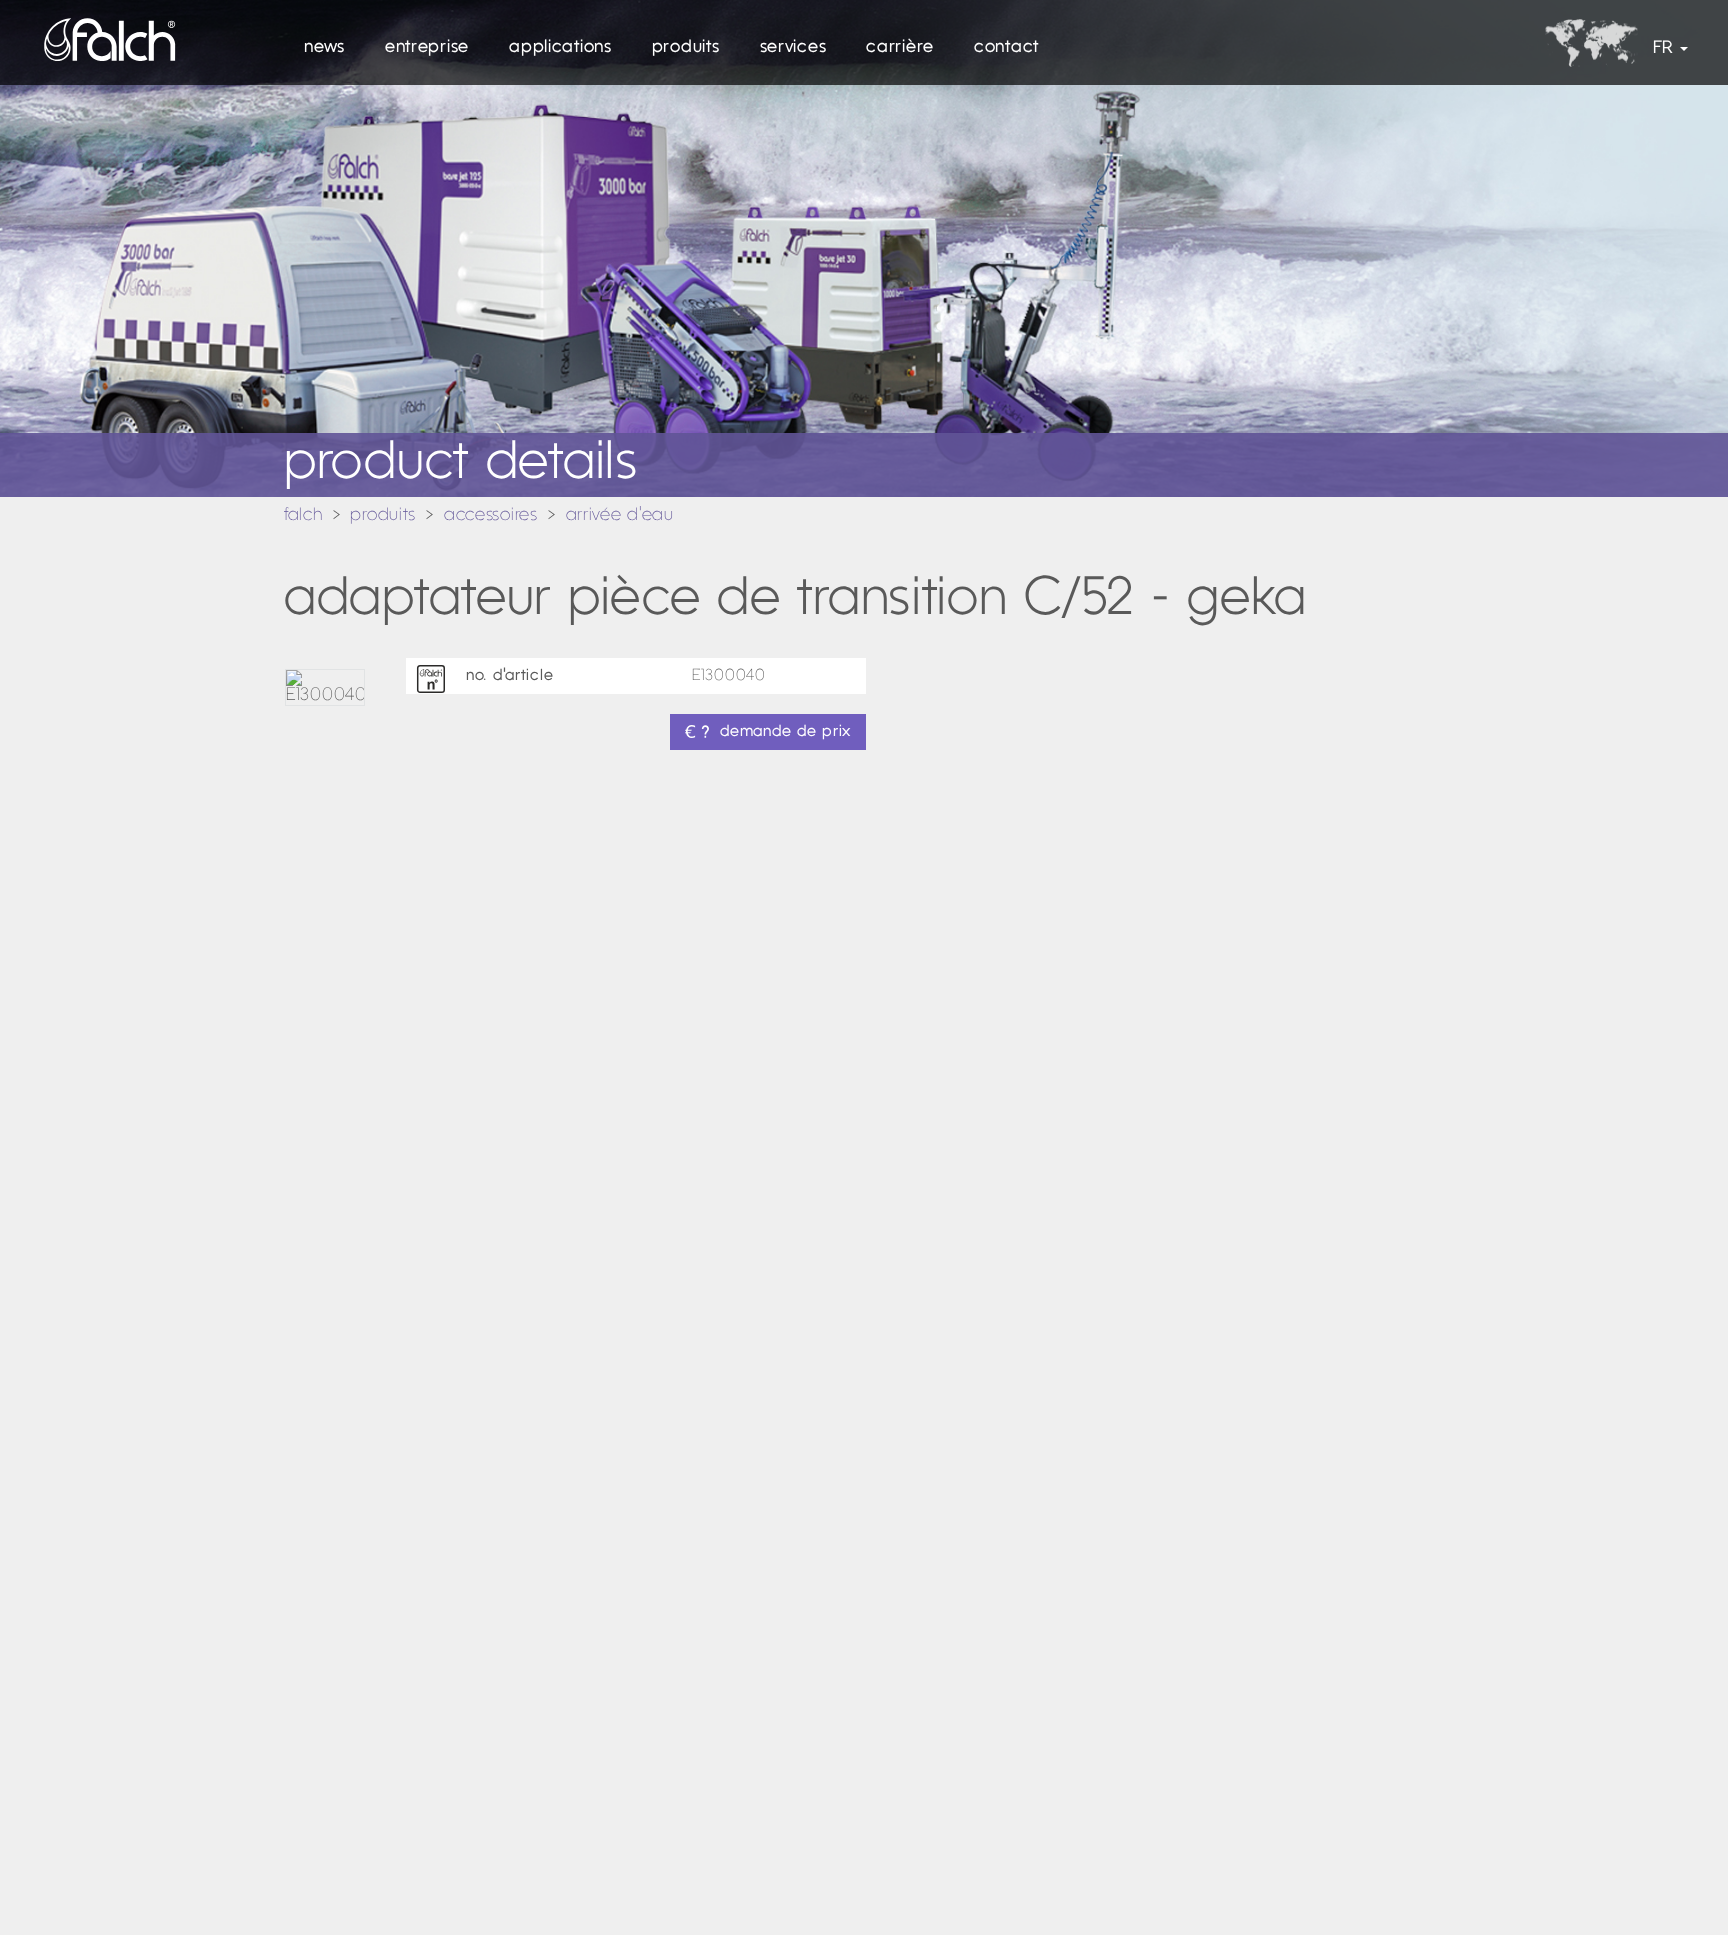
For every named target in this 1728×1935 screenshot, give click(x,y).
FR (1663, 48)
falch (303, 515)
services (793, 47)
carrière (900, 47)
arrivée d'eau (620, 515)
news (324, 47)
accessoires (491, 515)
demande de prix (785, 732)
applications (560, 47)
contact (1006, 47)
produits (686, 47)
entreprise (427, 47)
